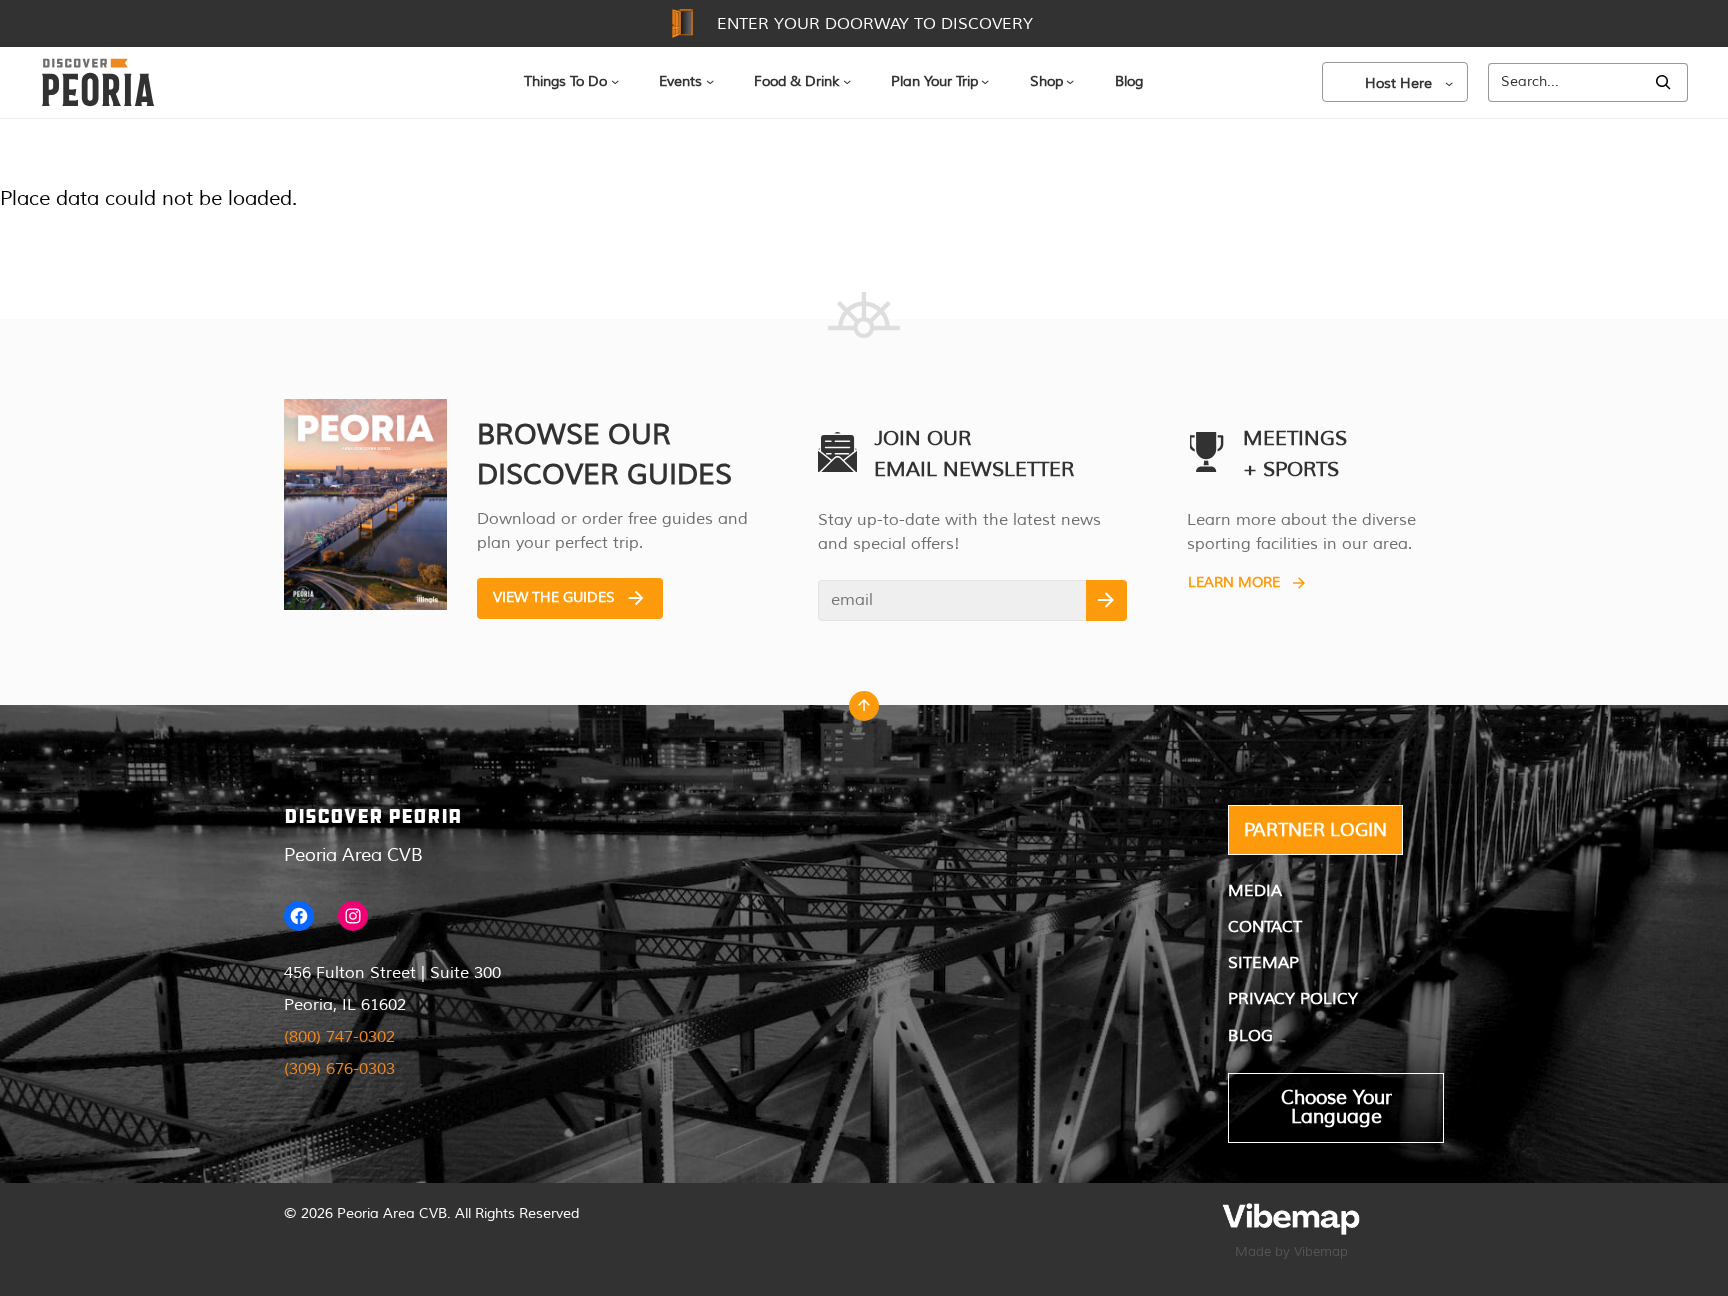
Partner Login (1315, 830)
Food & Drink (796, 81)
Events (680, 81)
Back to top (864, 711)
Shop (1046, 81)
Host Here (1398, 83)
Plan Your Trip (934, 81)
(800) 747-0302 (339, 1037)
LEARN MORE (1234, 582)
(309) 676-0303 (339, 1069)
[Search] (1663, 82)
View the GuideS (554, 597)
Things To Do (565, 81)
